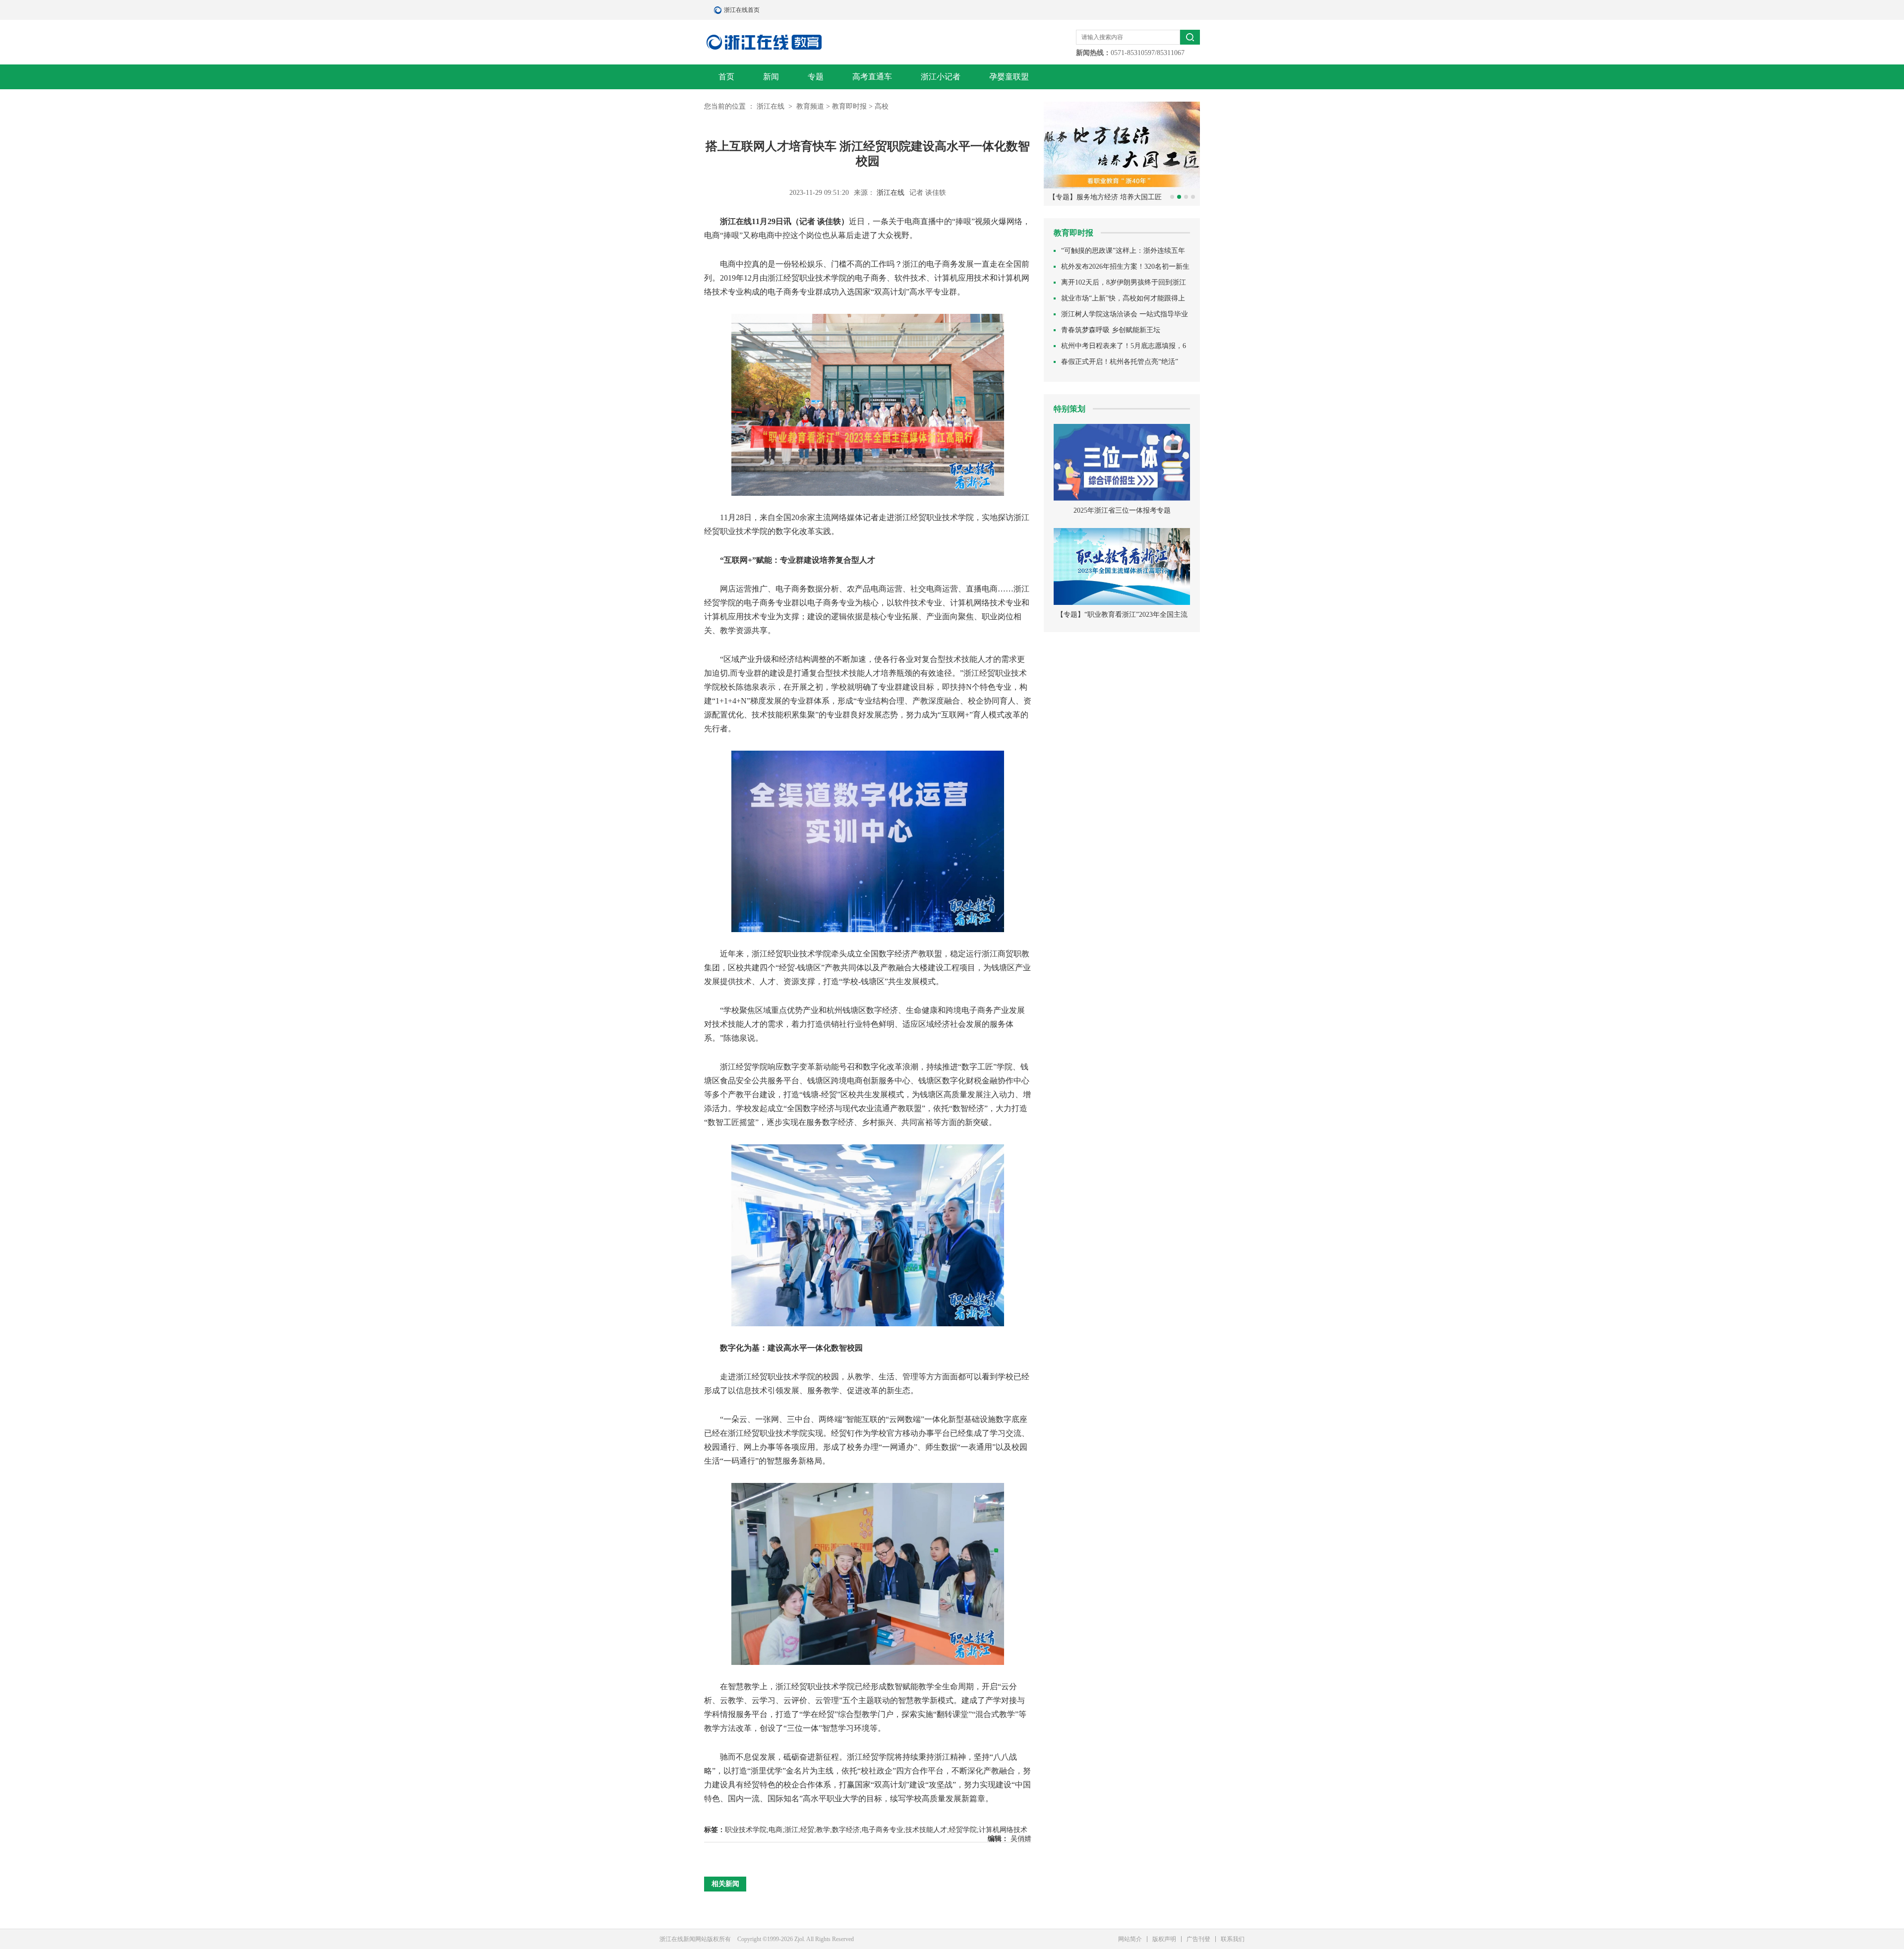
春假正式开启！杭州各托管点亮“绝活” (1120, 362)
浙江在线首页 (719, 10)
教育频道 (810, 106)
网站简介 (1130, 1939)
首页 (726, 77)
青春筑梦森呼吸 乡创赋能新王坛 (1111, 330)
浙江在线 (772, 106)
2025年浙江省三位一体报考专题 (1122, 510)
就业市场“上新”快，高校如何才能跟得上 (1123, 298)
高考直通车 (872, 77)
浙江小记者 (941, 77)
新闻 (771, 77)
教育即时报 (849, 106)
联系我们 (1233, 1939)
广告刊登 (1198, 1939)
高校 (882, 106)
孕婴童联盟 (1009, 77)
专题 (816, 77)
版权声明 (1164, 1939)
